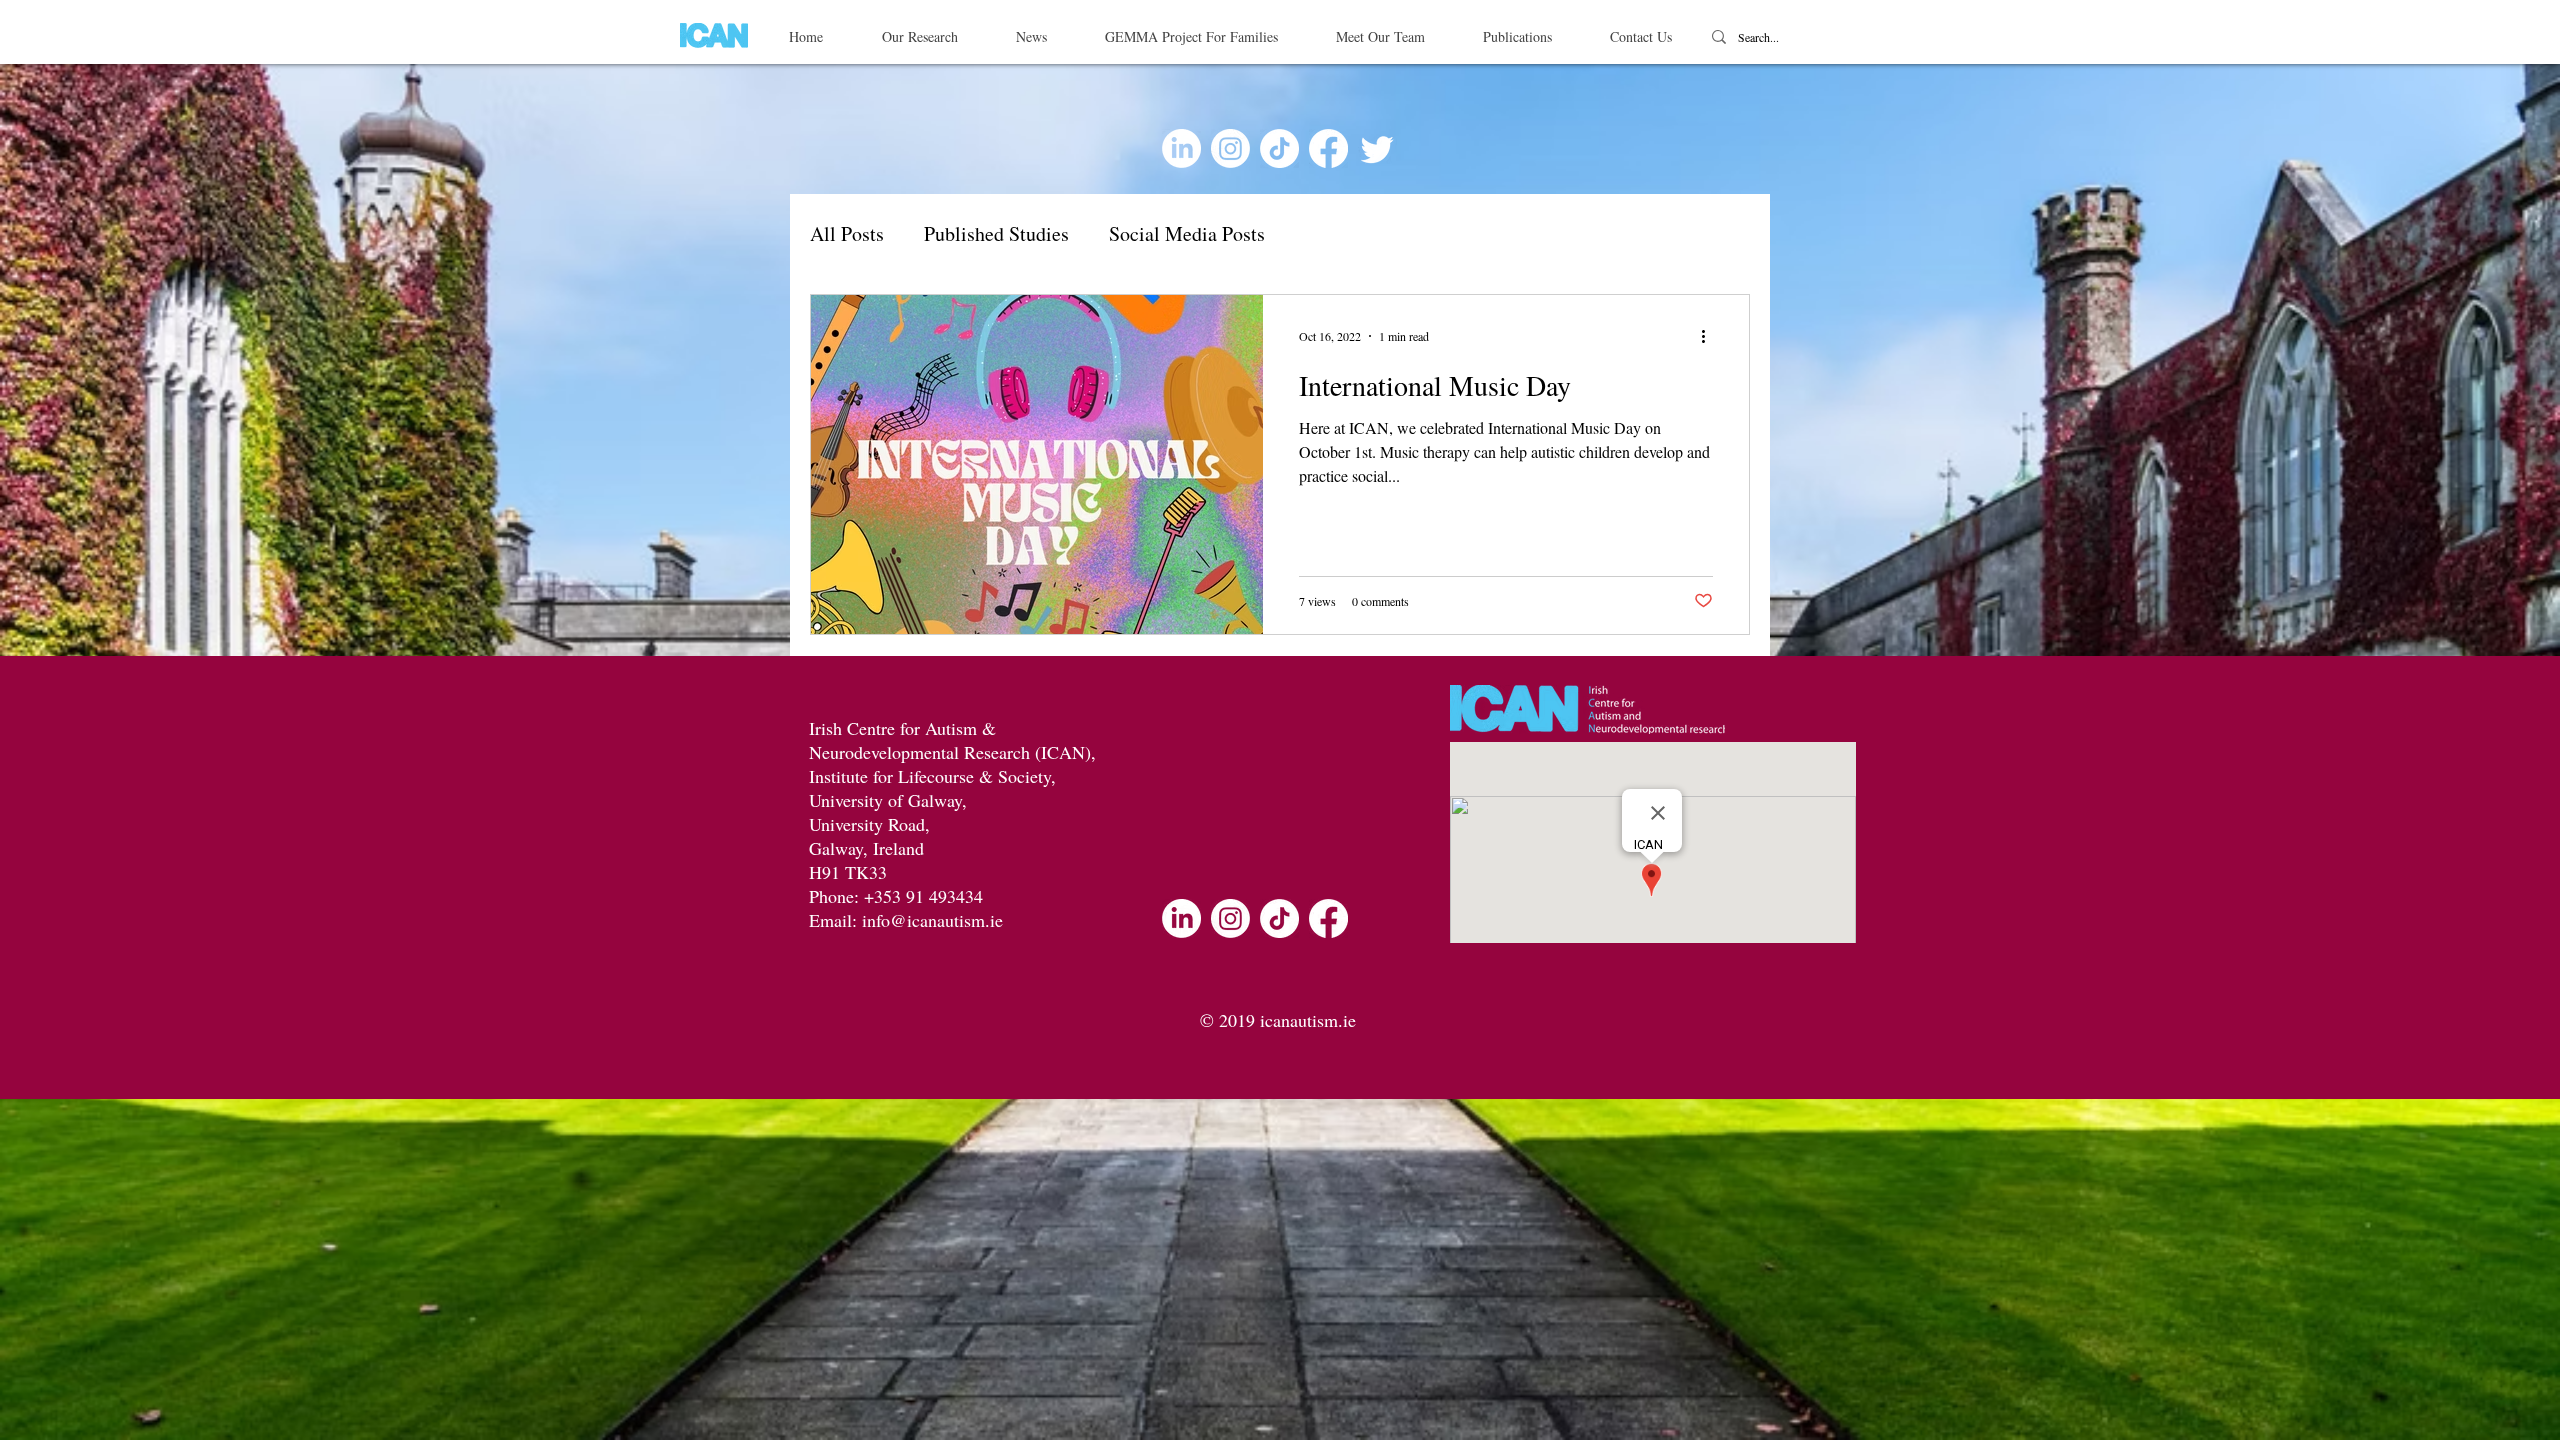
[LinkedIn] (1181, 148)
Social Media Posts (1187, 233)
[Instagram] (1230, 148)
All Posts (847, 233)
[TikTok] (1279, 148)
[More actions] (1710, 336)
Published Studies (996, 233)
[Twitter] (1377, 148)
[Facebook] (1328, 148)
